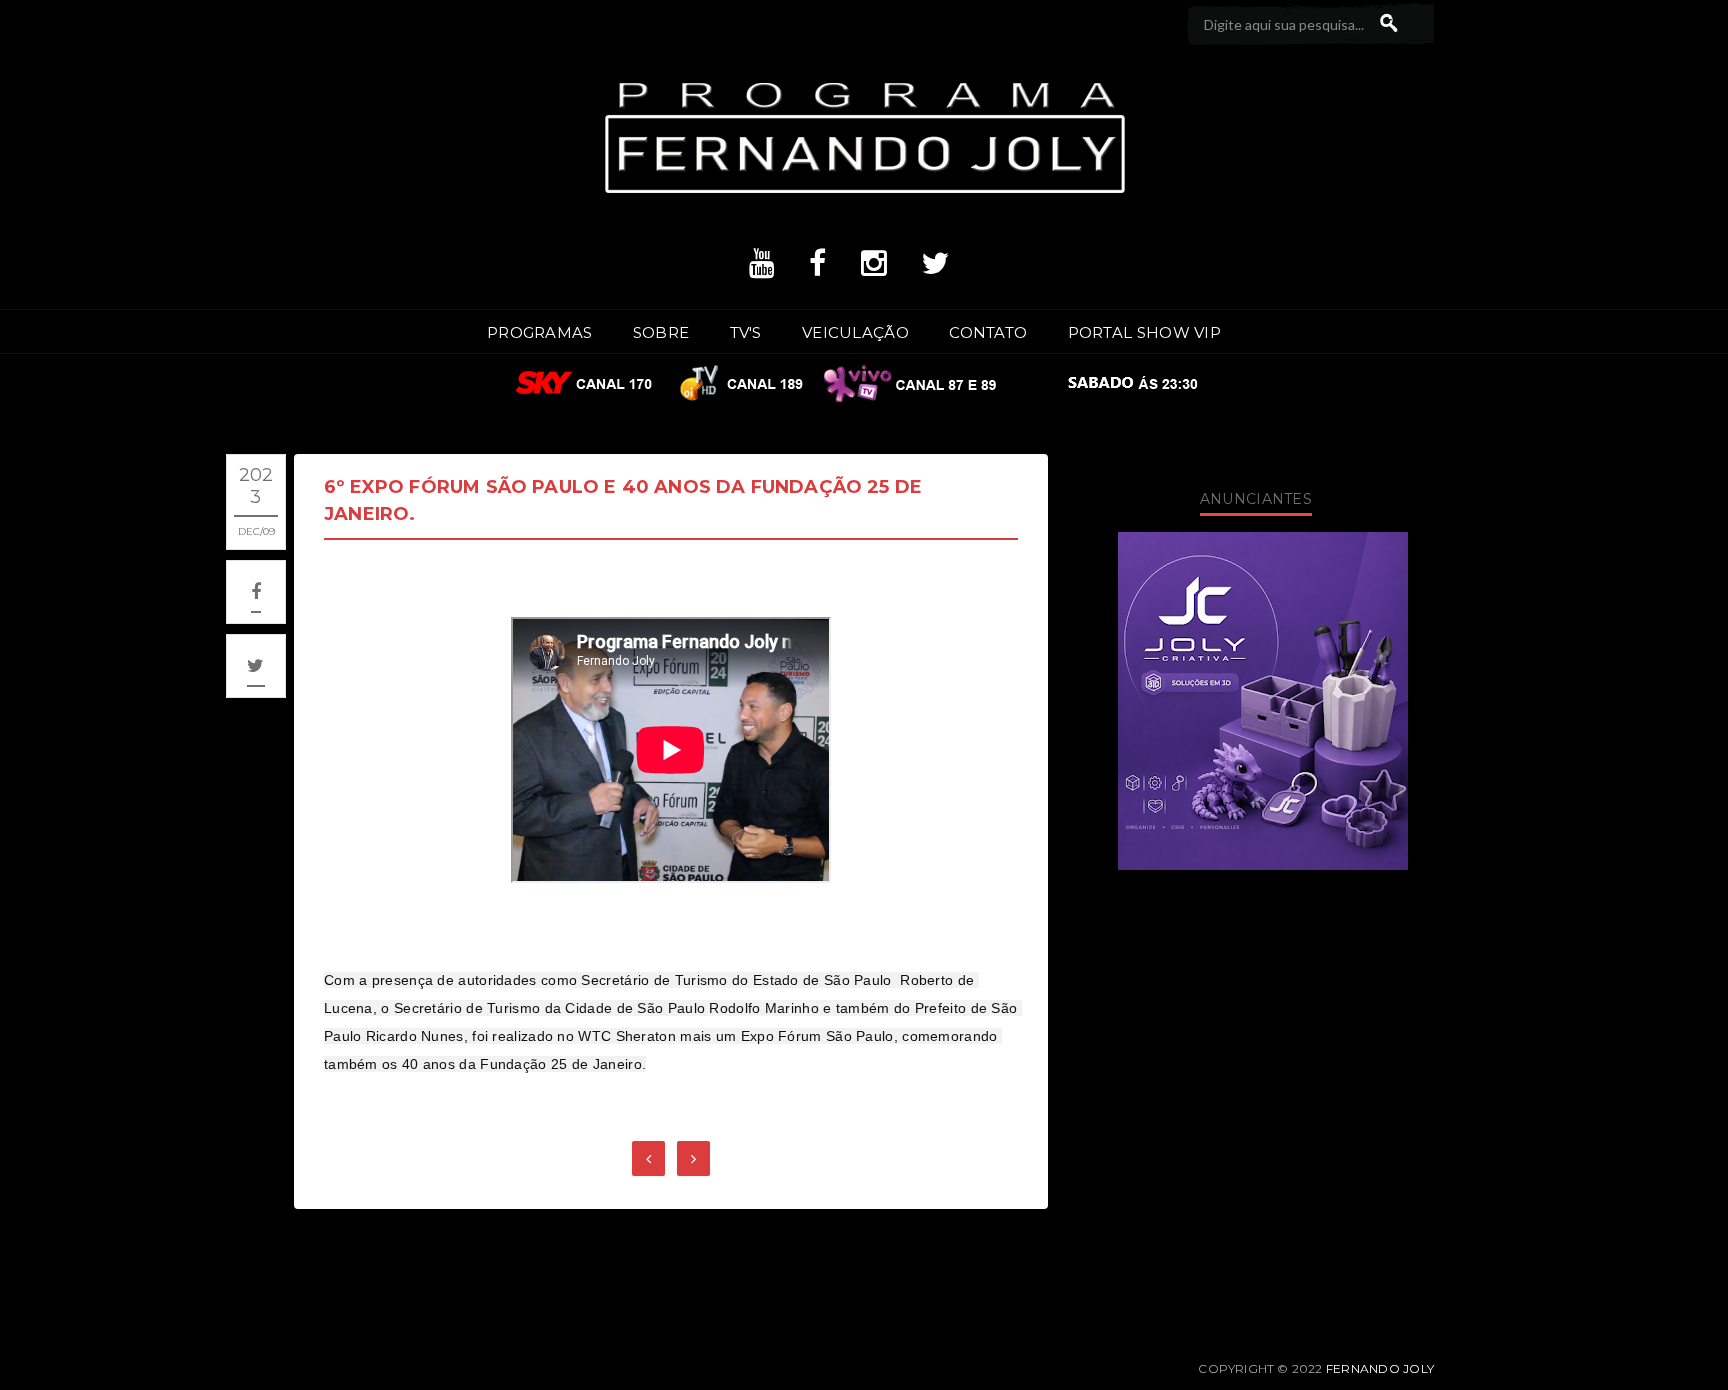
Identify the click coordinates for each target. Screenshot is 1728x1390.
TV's (746, 332)
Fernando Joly (1380, 1368)
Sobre (661, 332)
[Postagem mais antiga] (693, 1158)
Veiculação (855, 332)
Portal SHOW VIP (1145, 332)
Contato (988, 332)
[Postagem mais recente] (648, 1158)
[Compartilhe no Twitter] (255, 666)
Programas (540, 332)
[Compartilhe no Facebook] (256, 592)
